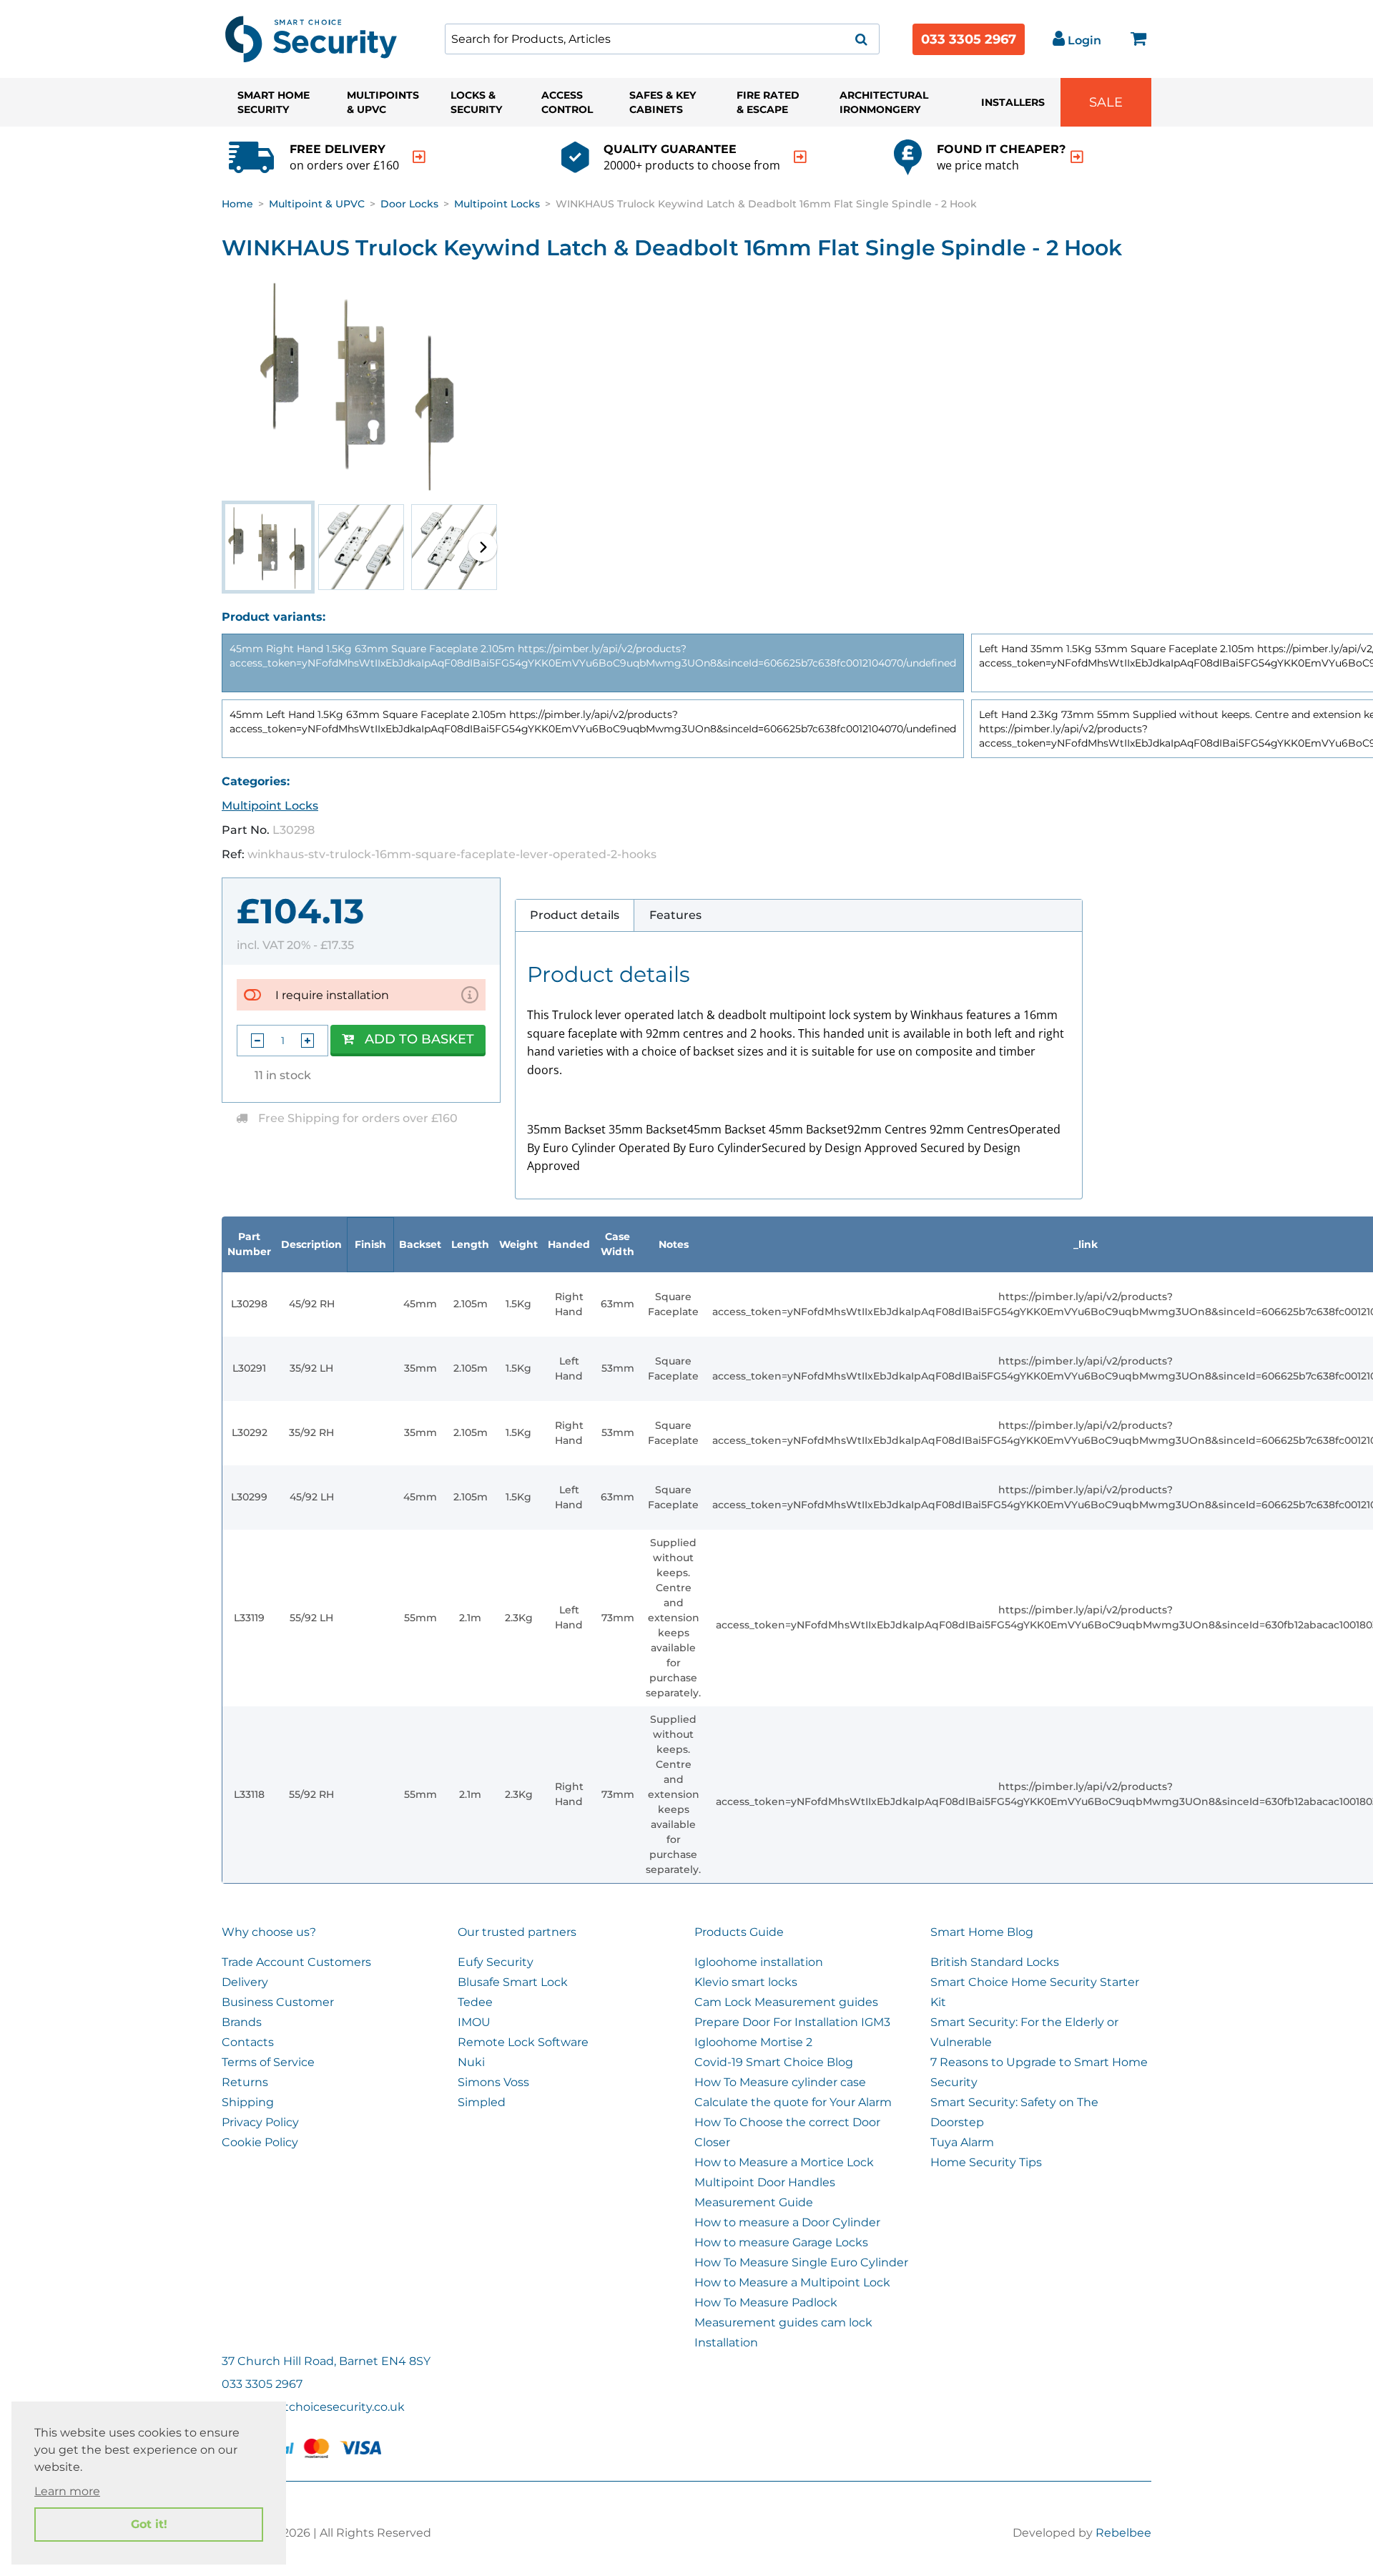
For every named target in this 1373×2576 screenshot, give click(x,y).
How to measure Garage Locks (781, 2242)
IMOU (474, 2022)
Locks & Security (476, 102)
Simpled (482, 2102)
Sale (1106, 102)
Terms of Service (268, 2062)
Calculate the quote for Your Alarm (793, 2102)
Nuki (471, 2062)
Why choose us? (269, 1932)
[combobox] (662, 39)
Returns (245, 2082)
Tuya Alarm (962, 2142)
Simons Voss (493, 2082)
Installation (726, 2343)
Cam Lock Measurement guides (786, 2002)
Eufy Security (496, 1962)
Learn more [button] (67, 2491)
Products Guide (739, 1932)
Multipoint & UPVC (317, 204)
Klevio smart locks (746, 1982)
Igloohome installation (759, 1962)
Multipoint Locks (497, 204)
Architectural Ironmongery (884, 102)
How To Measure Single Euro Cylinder (801, 2262)
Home (237, 204)
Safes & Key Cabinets (663, 102)
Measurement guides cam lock (783, 2322)
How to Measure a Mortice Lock (784, 2162)
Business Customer (278, 2002)
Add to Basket (419, 1039)
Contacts (248, 2042)
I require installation (332, 995)
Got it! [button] (149, 2524)
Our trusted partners (517, 1932)
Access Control (567, 102)
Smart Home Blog (982, 1932)
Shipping (248, 2102)
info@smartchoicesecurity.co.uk (313, 2407)
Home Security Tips (986, 2162)
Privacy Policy (260, 2122)
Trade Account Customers (296, 1962)
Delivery (245, 1982)
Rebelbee (1123, 2533)
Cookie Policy (260, 2142)
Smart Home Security (274, 102)
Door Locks (409, 204)
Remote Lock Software (523, 2042)
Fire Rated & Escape (768, 102)
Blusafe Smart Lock (513, 1982)
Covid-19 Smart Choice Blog (774, 2062)
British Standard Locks (995, 1962)
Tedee (475, 2002)
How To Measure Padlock (766, 2302)
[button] (483, 547)
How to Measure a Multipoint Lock (792, 2282)
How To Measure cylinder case (780, 2082)
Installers (1013, 102)
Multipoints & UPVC (383, 102)
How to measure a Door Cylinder (787, 2222)
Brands (242, 2022)
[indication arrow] (419, 157)
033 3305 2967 (969, 39)
